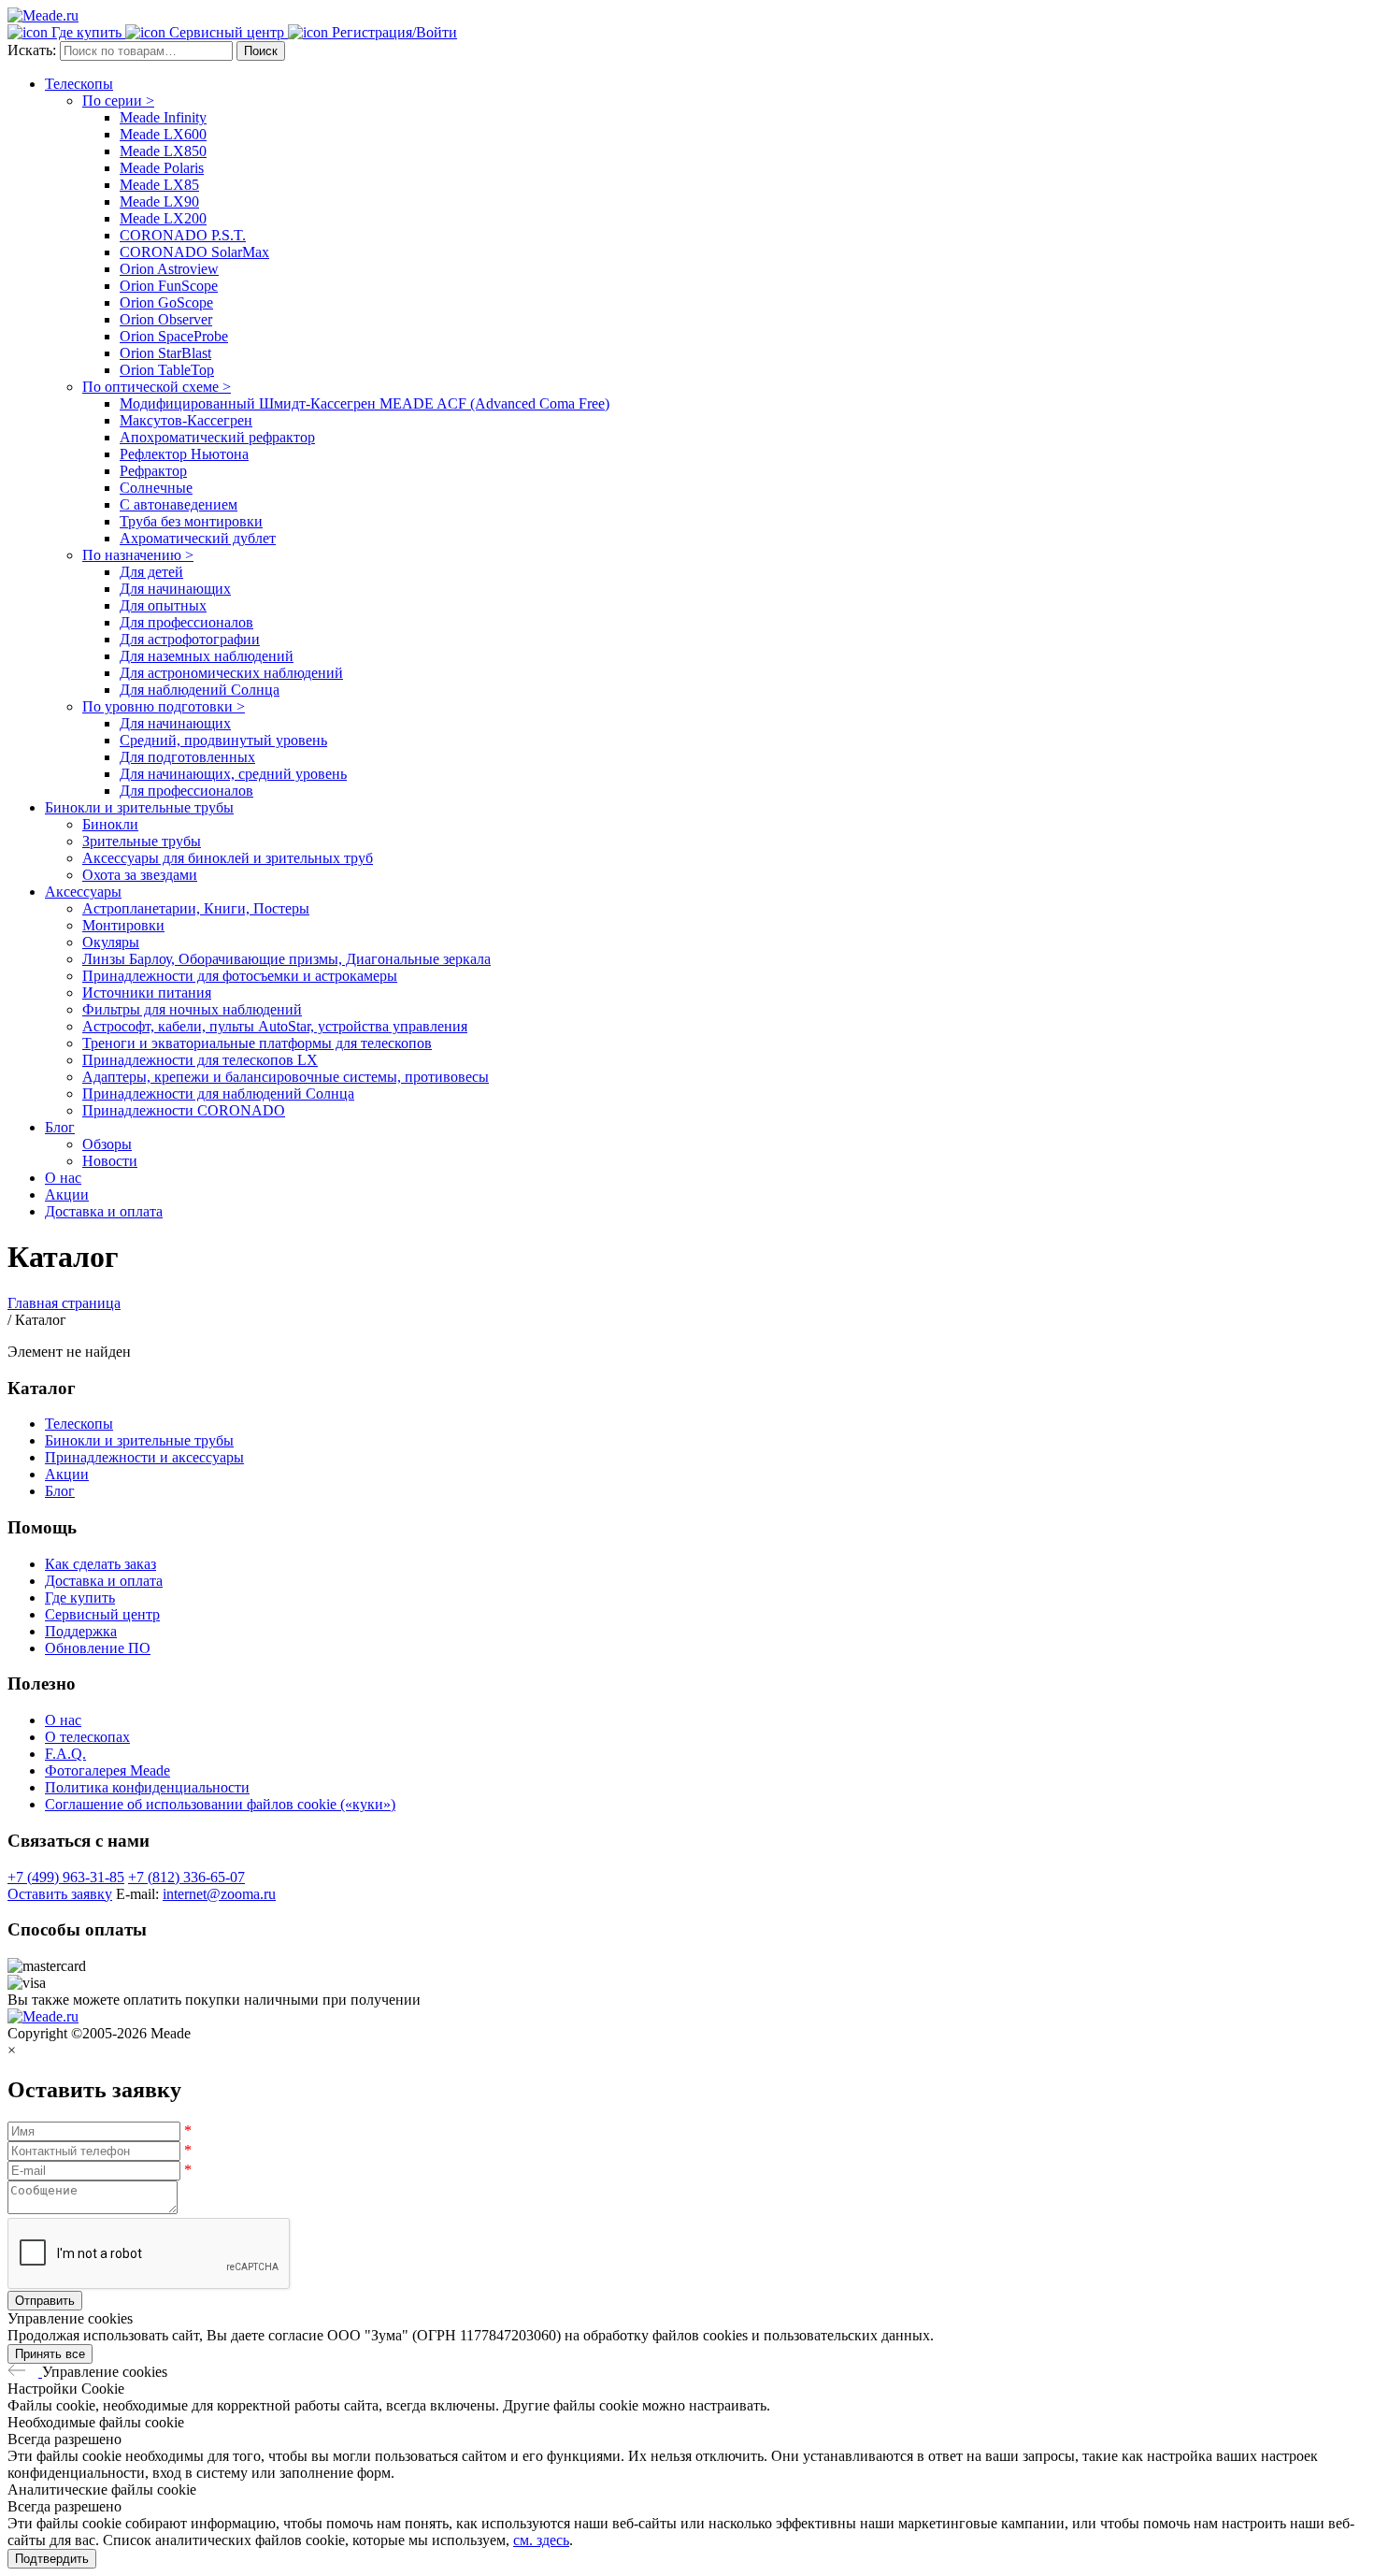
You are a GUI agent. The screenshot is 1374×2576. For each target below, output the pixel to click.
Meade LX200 (163, 218)
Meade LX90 (159, 201)
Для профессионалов (186, 622)
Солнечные (156, 488)
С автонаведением (179, 504)
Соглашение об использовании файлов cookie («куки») (220, 1804)
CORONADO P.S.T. (183, 235)
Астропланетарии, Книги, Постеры (196, 908)
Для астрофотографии (190, 639)
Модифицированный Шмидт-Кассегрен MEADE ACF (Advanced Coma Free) (365, 403)
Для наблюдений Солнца (200, 690)
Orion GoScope (166, 302)
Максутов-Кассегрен (186, 420)
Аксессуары (83, 892)
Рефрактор (153, 471)
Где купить (80, 1597)
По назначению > (138, 555)
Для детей (151, 572)
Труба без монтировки (191, 521)
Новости (110, 1161)
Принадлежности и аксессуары (144, 1457)
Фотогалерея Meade (107, 1770)
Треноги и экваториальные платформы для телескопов (257, 1043)
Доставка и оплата (104, 1211)
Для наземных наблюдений (207, 656)
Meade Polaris (162, 168)
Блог (60, 1127)
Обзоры (107, 1144)
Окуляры (111, 942)
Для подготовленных (187, 757)
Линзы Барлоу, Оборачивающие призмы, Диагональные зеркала (286, 959)
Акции (67, 1194)
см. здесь (541, 2540)
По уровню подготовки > (164, 706)
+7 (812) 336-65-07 (186, 1877)
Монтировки (123, 925)
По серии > (118, 101)
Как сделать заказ (100, 1564)
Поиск (261, 51)
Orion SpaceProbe (174, 336)
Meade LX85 (159, 185)
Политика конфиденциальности (147, 1787)
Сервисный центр (102, 1614)
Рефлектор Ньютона (184, 454)
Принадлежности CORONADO (184, 1110)
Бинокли (110, 824)
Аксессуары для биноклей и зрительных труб (228, 858)
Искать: (34, 50)
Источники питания (147, 993)
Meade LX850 (163, 151)
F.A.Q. (65, 1754)
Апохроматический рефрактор (217, 437)
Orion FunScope (169, 286)
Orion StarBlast (165, 353)
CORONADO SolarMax (194, 252)
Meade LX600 (163, 134)
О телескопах (87, 1737)
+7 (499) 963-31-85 (66, 1877)
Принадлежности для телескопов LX (200, 1060)
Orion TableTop (167, 370)
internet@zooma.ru (219, 1894)
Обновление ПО (98, 1648)
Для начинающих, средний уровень (233, 774)
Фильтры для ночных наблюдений (192, 1009)
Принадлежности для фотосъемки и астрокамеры (240, 976)
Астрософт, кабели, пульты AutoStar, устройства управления (275, 1026)
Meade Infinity (163, 117)
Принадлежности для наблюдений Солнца (218, 1094)
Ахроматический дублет (198, 538)
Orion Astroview (169, 269)
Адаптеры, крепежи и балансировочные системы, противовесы (286, 1077)
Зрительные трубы (142, 841)
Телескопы (79, 84)
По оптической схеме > (157, 387)
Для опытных (163, 605)
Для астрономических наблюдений (231, 673)
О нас (63, 1178)
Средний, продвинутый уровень (223, 740)
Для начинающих (175, 589)
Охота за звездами (140, 875)
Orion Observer (166, 319)
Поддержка (81, 1631)
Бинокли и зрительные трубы (139, 807)
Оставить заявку (60, 1894)
